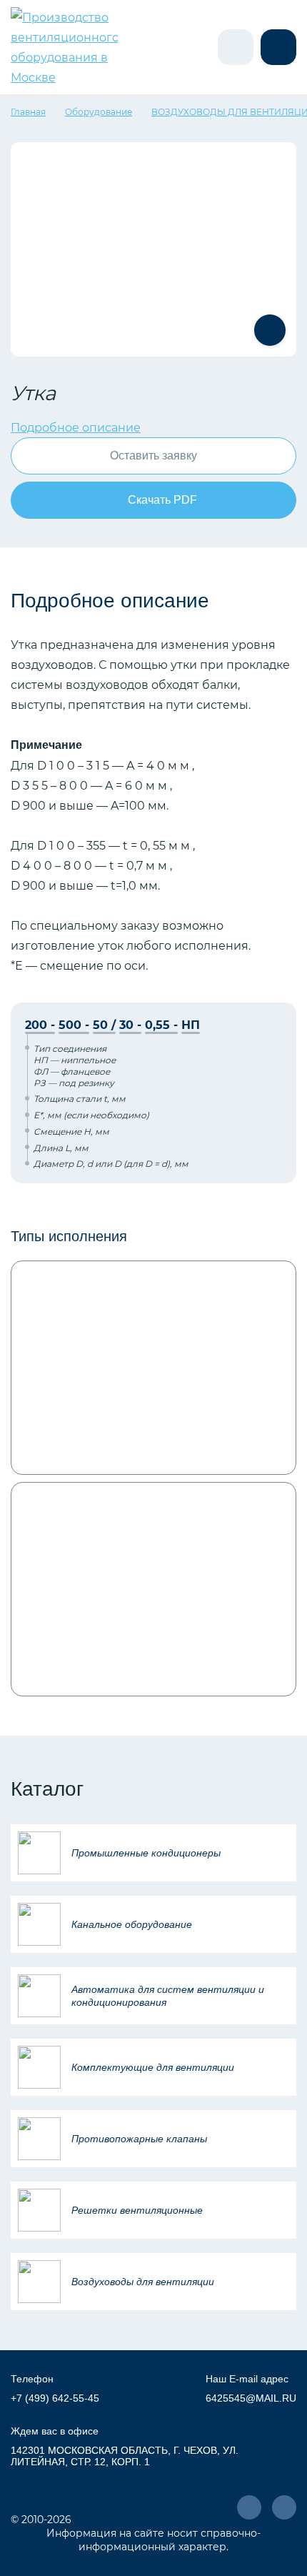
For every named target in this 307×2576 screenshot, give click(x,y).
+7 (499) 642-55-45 (55, 2398)
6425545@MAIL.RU (251, 2398)
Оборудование (99, 111)
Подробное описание (76, 427)
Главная (28, 111)
